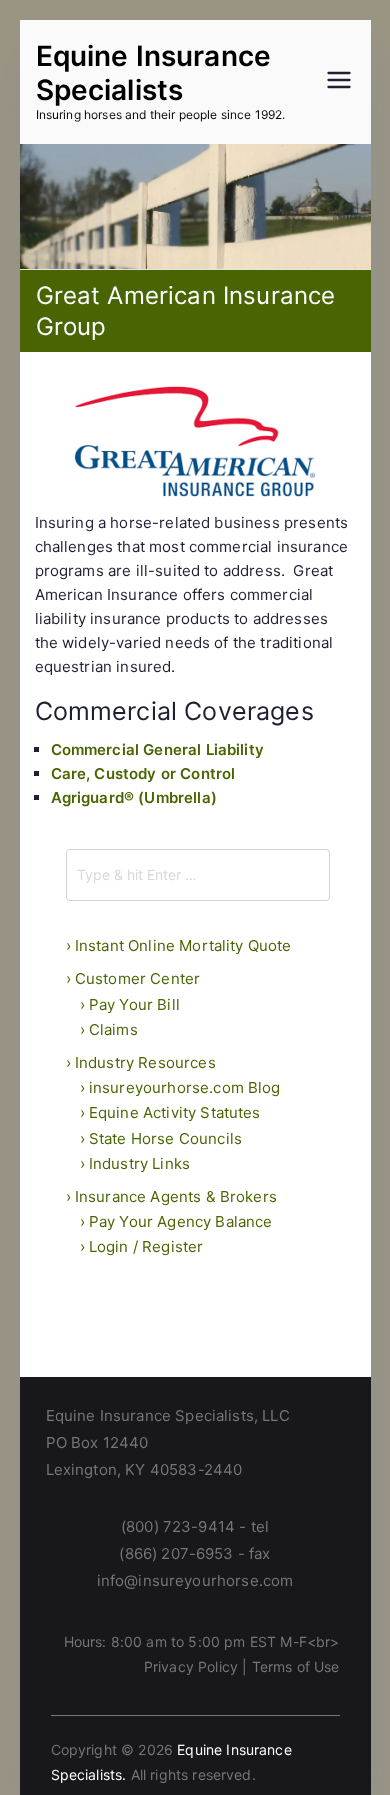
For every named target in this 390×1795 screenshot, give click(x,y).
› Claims (109, 1029)
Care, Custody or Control (143, 773)
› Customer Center (133, 978)
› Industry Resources (141, 1062)
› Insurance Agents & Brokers (171, 1196)
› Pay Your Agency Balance (176, 1221)
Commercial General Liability (157, 749)
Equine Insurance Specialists (154, 73)
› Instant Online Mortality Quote (179, 945)
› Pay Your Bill (130, 1004)
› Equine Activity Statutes (170, 1112)
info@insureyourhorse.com (195, 1580)
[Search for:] (198, 875)
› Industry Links (135, 1163)
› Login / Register (142, 1246)
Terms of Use (296, 1666)
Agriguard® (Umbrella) (134, 797)
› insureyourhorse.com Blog (180, 1087)
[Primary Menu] (339, 82)
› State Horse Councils (161, 1138)
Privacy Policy (191, 1666)
